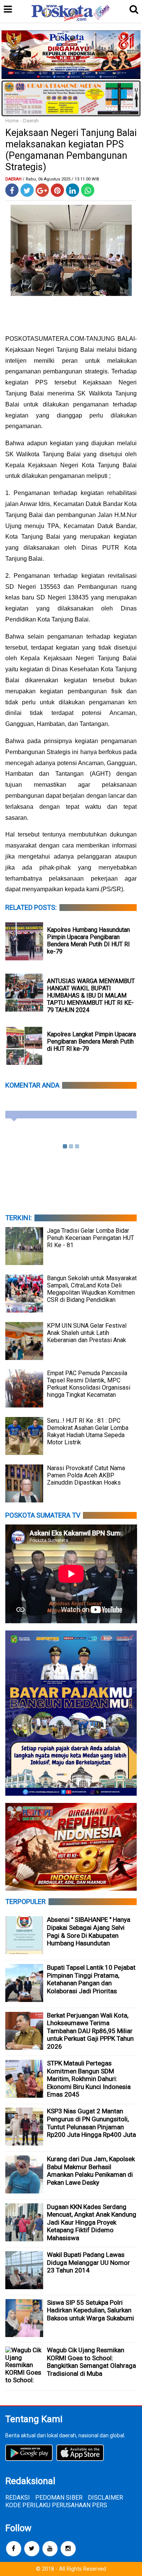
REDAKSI (18, 2498)
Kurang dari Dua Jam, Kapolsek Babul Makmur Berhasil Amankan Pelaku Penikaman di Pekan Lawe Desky (91, 2171)
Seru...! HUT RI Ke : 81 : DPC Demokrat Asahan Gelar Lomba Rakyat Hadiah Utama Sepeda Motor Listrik (88, 1431)
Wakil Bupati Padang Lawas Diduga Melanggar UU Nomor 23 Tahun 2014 (88, 2262)
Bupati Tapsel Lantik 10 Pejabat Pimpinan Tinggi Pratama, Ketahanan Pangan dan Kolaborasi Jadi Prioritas (91, 1979)
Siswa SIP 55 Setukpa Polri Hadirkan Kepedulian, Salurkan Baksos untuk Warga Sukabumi (91, 2310)
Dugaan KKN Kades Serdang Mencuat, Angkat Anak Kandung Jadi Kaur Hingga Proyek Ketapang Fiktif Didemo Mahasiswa (92, 2222)
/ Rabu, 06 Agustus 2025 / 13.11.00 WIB (61, 179)
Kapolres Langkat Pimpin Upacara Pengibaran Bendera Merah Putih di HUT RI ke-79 (91, 1041)
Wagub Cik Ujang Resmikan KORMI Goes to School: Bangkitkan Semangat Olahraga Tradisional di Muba (91, 2362)
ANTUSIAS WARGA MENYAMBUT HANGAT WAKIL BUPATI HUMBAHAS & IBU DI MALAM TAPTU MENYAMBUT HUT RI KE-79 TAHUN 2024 (91, 995)
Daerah (31, 121)
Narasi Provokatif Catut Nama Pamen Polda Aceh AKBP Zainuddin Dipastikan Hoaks (86, 1475)
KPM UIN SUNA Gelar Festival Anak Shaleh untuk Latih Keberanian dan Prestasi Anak (87, 1333)
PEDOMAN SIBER (59, 2498)
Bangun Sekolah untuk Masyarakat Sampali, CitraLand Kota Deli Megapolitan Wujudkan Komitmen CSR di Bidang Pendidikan (92, 1289)
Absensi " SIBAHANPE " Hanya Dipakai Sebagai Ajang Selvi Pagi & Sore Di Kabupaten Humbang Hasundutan (89, 1931)
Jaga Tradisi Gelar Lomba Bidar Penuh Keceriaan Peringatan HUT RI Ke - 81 (91, 1238)
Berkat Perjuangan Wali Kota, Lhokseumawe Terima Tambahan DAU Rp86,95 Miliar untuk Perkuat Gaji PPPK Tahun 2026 (90, 2031)
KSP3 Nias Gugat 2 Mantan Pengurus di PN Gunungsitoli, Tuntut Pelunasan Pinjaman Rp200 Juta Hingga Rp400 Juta (91, 2123)
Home (12, 121)
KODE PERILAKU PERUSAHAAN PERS (56, 2505)
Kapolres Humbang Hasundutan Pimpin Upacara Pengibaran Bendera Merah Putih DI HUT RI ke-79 (88, 941)
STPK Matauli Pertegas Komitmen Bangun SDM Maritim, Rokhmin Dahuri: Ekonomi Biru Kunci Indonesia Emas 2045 (89, 2079)
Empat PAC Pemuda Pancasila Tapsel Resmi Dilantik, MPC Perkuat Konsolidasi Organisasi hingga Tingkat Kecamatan (89, 1384)
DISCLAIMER (105, 2498)
